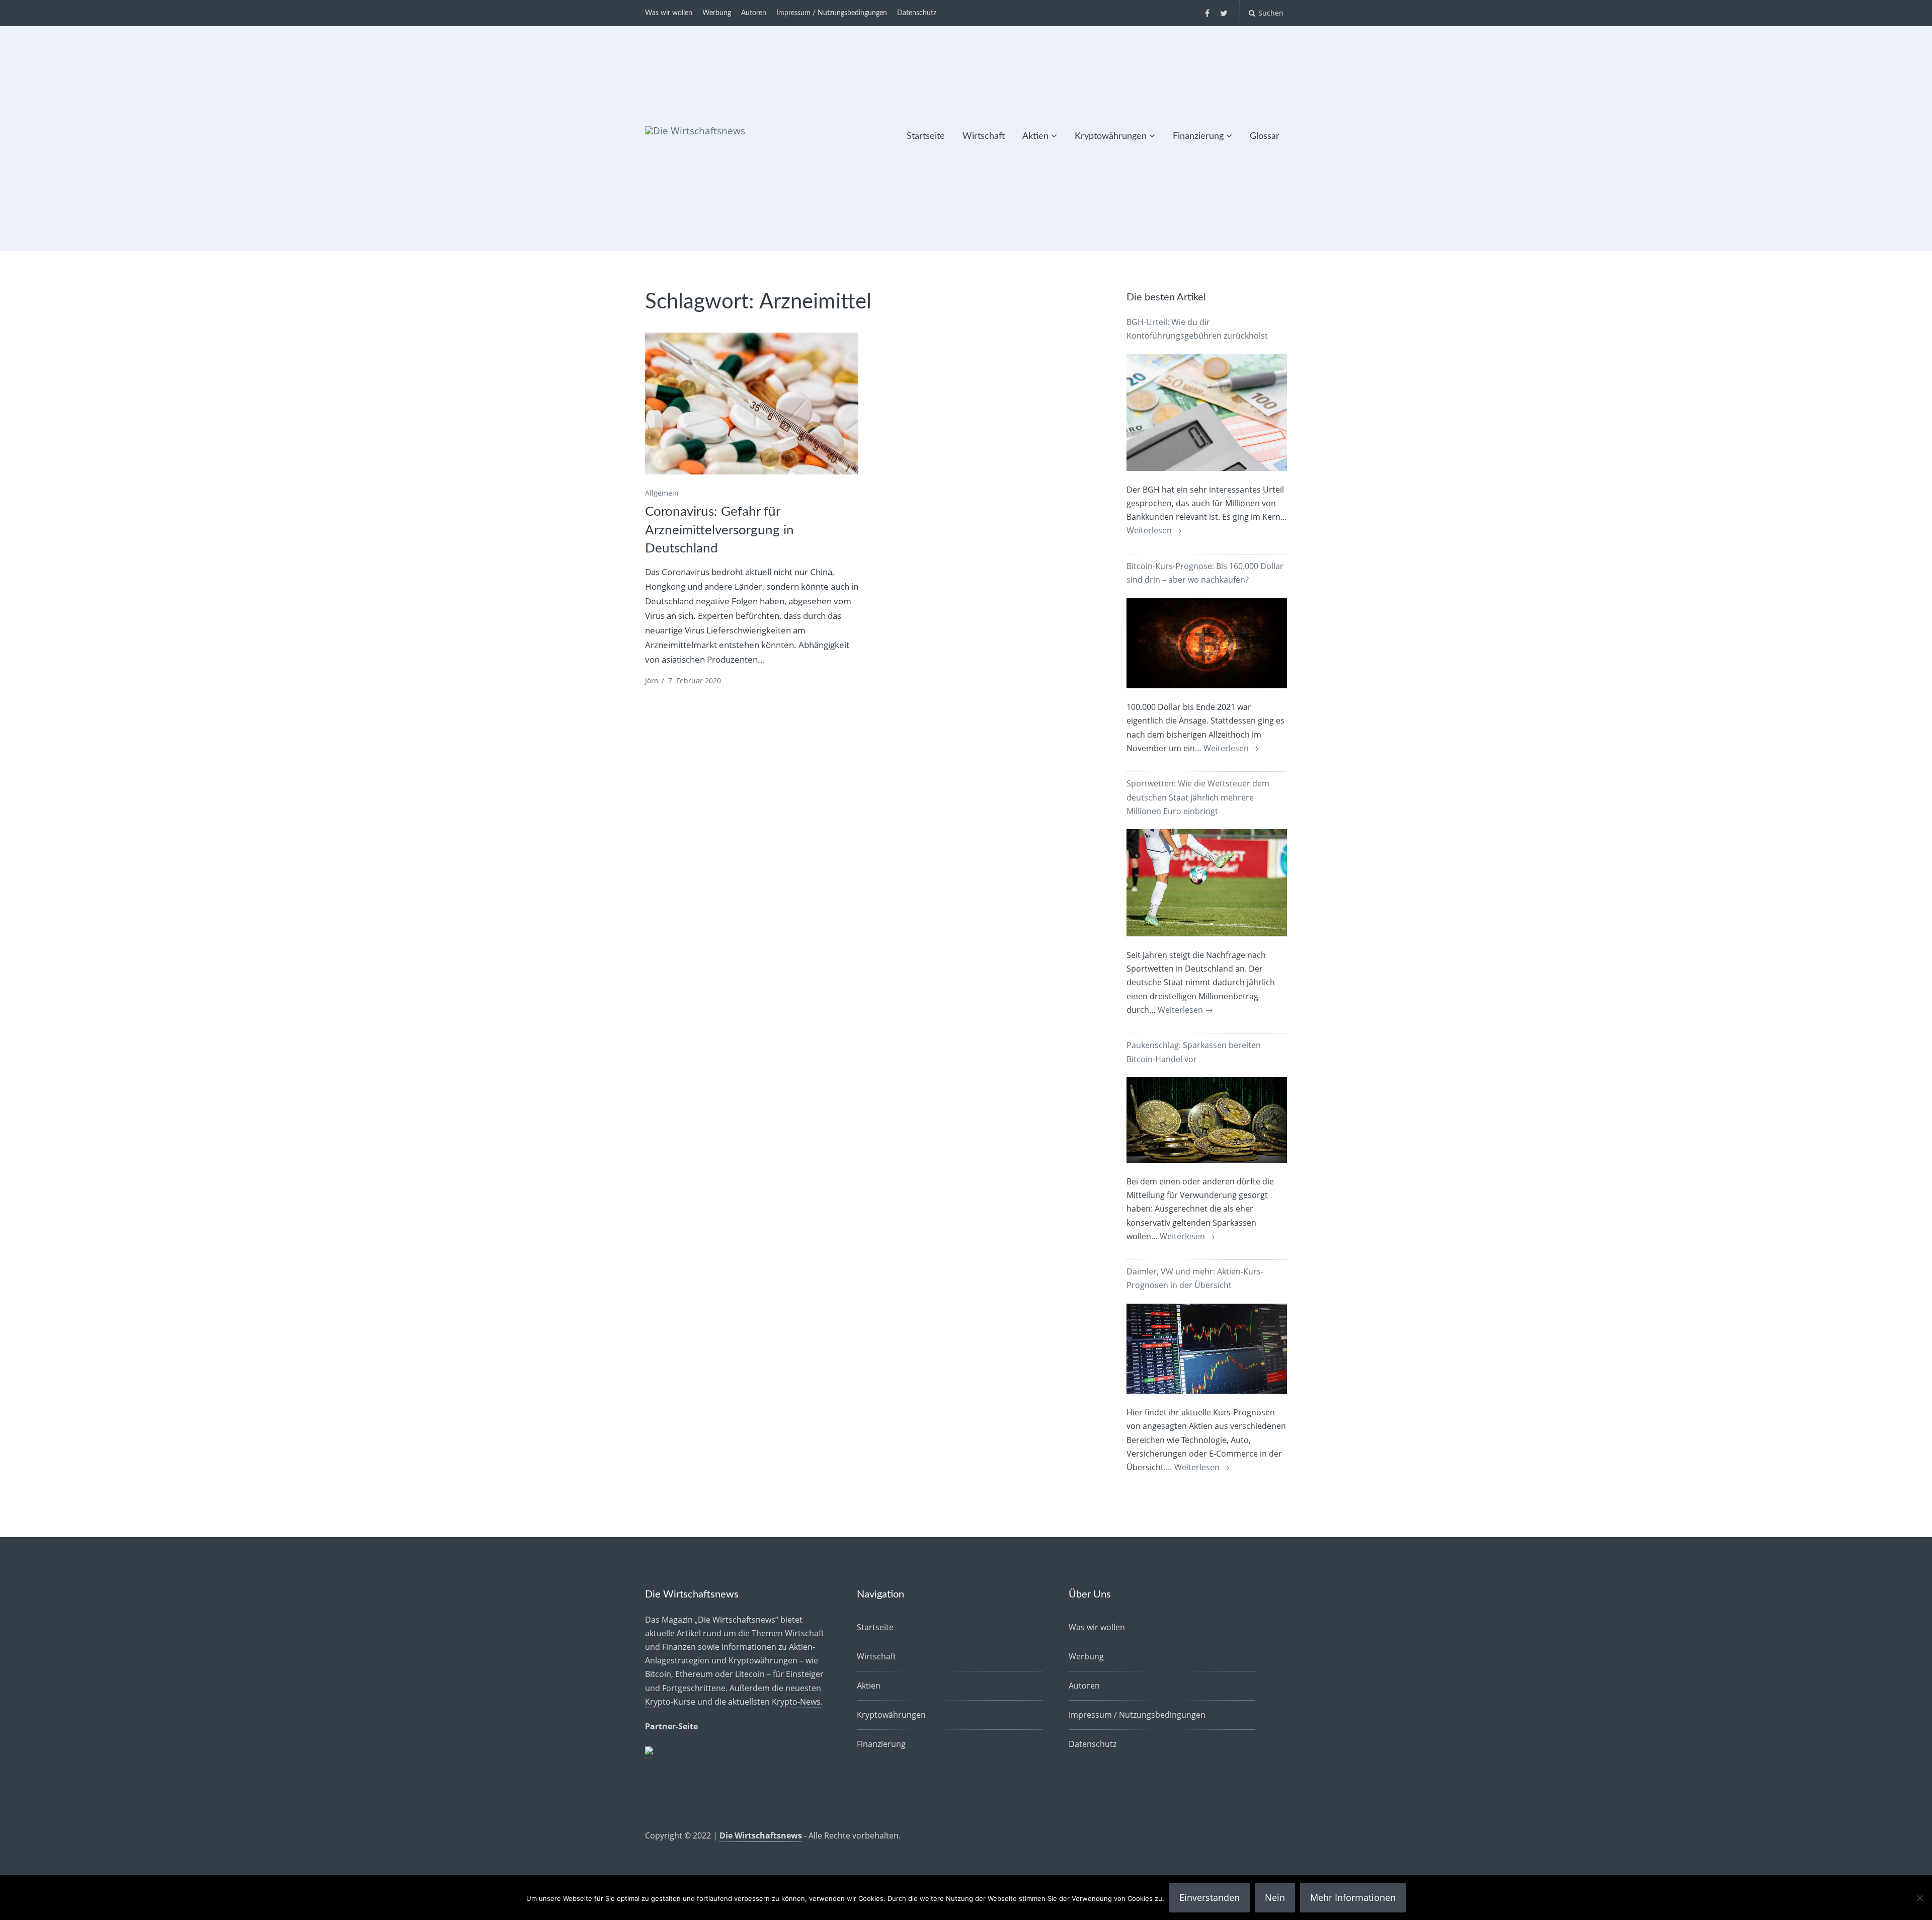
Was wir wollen (669, 13)
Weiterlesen (1154, 530)
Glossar (1265, 136)
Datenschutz (917, 13)
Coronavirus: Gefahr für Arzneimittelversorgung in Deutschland (719, 530)
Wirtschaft (984, 136)
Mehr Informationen (1353, 1897)
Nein (1275, 1897)
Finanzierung (1198, 136)
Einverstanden (1210, 1897)
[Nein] (1919, 1898)
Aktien (1035, 136)
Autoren (754, 13)
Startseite (926, 136)
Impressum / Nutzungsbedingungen (832, 13)
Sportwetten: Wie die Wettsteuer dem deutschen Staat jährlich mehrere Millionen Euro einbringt (1198, 797)
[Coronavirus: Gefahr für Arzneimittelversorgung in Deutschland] (752, 404)
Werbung (717, 13)
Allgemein (662, 493)
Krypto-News (796, 1702)
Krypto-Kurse (670, 1702)
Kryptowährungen (1111, 136)
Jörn (652, 681)
